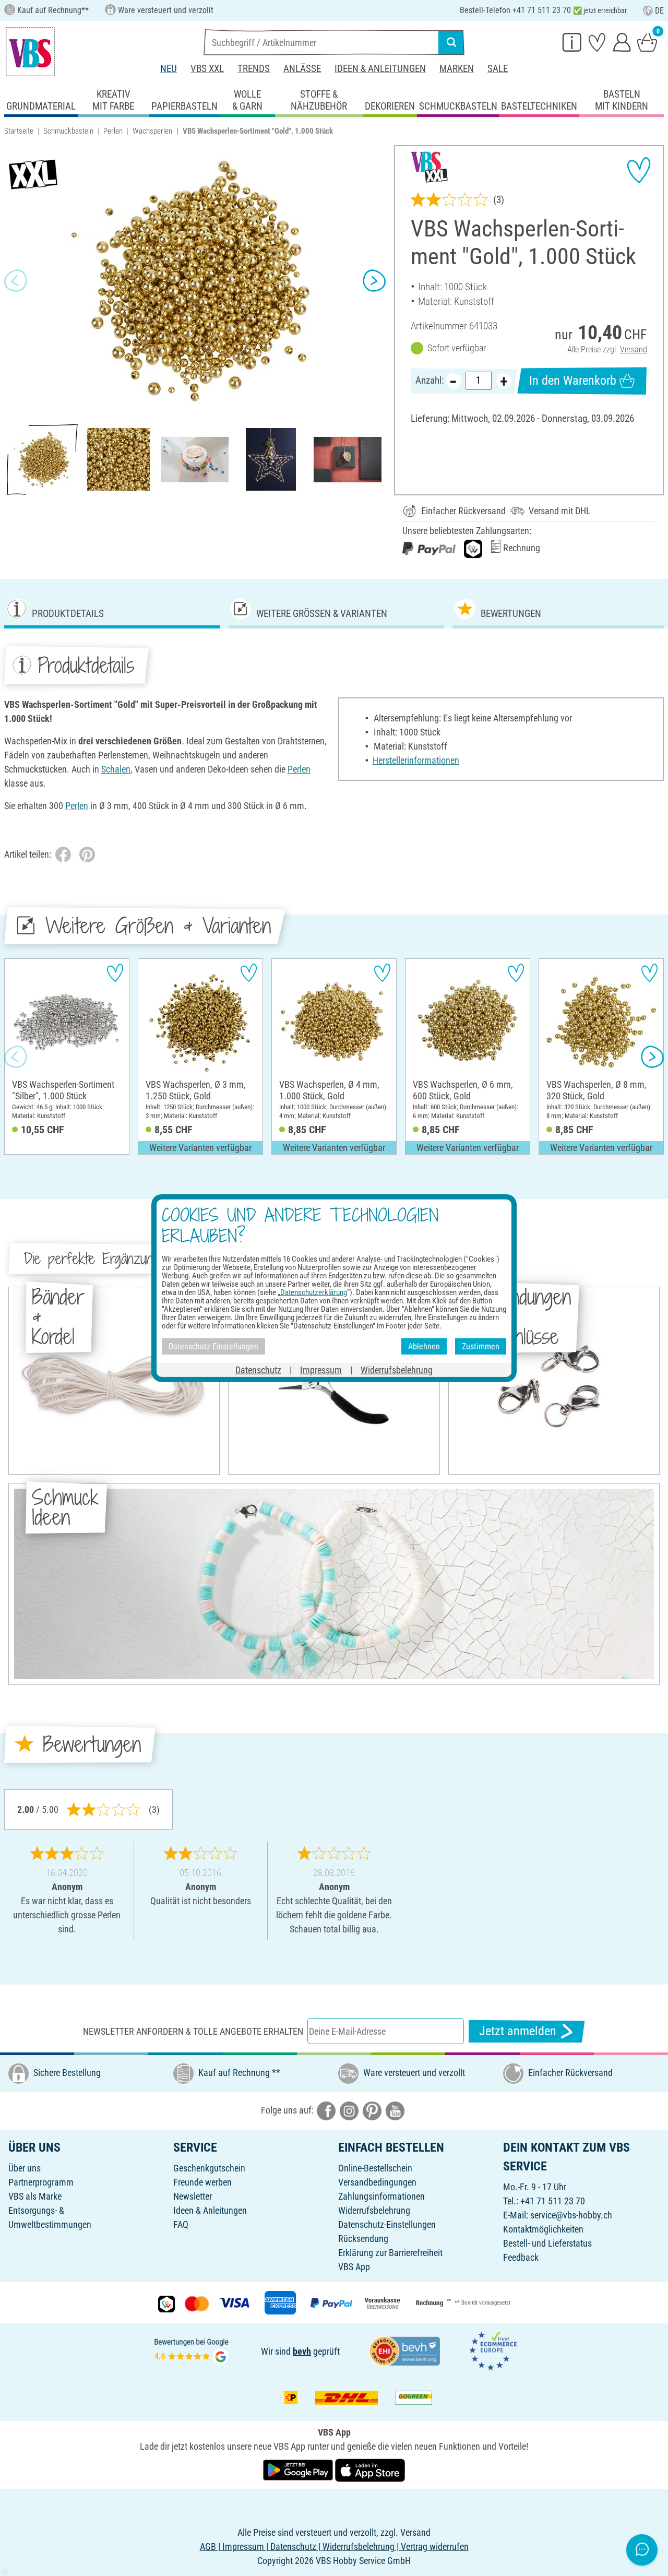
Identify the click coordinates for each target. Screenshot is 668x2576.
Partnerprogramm (41, 2182)
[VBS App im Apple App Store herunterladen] (370, 2469)
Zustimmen (481, 1346)
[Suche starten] (451, 42)
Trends (254, 69)
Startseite (19, 131)
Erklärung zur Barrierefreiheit (390, 2253)
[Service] (572, 42)
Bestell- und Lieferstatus (547, 2243)
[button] (16, 280)
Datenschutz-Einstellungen (387, 2224)
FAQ (181, 2224)
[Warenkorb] (647, 42)
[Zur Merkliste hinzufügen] (639, 170)
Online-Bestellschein (375, 2168)
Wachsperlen (152, 131)
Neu (169, 69)
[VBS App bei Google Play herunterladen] (299, 2469)
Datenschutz (258, 1370)
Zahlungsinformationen (381, 2196)
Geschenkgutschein (209, 2168)
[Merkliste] (597, 42)
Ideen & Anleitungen (380, 69)
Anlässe (302, 69)
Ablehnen (424, 1346)
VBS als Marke (35, 2196)
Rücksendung (363, 2239)
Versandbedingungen (377, 2182)
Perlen (113, 131)
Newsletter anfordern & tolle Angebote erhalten (193, 2031)
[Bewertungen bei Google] (192, 2350)
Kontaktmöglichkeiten (543, 2229)
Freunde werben (202, 2182)
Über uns (25, 2168)
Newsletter (193, 2196)
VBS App (354, 2267)
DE (659, 11)
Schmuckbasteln (68, 131)
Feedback (521, 2257)
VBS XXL (207, 69)
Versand (634, 349)
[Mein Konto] (622, 42)
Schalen (116, 769)
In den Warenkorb (573, 381)
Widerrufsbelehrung (374, 2210)
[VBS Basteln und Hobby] (30, 52)
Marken (457, 69)
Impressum (321, 1370)
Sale (498, 69)
